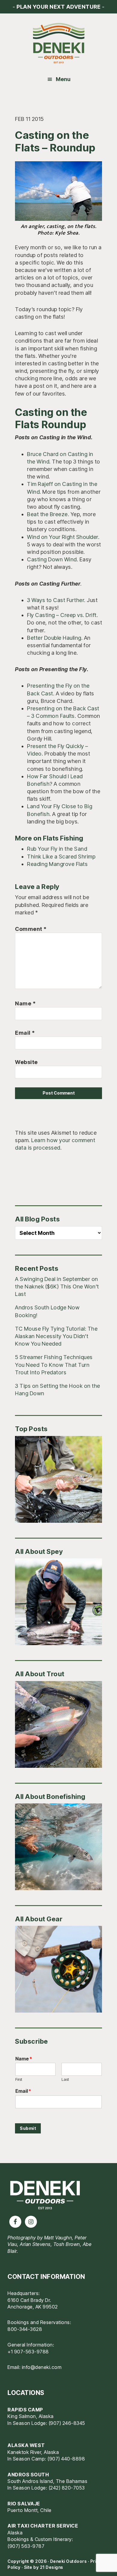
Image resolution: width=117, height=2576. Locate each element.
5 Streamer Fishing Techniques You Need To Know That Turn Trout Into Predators (54, 1365)
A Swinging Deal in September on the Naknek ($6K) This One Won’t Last (57, 1287)
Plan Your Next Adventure (58, 7)
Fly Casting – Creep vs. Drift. (62, 615)
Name (25, 1003)
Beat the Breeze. (49, 514)
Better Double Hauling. (55, 638)
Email (25, 1033)
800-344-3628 (25, 2329)
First (19, 2079)
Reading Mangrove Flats (57, 864)
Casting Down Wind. (52, 559)
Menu (63, 79)
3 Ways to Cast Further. (56, 600)
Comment (31, 929)
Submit (28, 2128)
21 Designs (52, 2567)
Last (65, 2079)
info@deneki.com (42, 2367)
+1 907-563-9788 (28, 2352)
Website (26, 1062)
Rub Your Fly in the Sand (57, 849)
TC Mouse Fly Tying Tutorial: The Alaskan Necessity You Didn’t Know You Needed (56, 1336)
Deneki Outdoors (58, 43)
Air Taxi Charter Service (43, 2526)
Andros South (28, 2475)
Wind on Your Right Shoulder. (63, 537)
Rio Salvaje (24, 2504)
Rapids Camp (25, 2410)
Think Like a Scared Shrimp (61, 857)
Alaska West (26, 2445)
